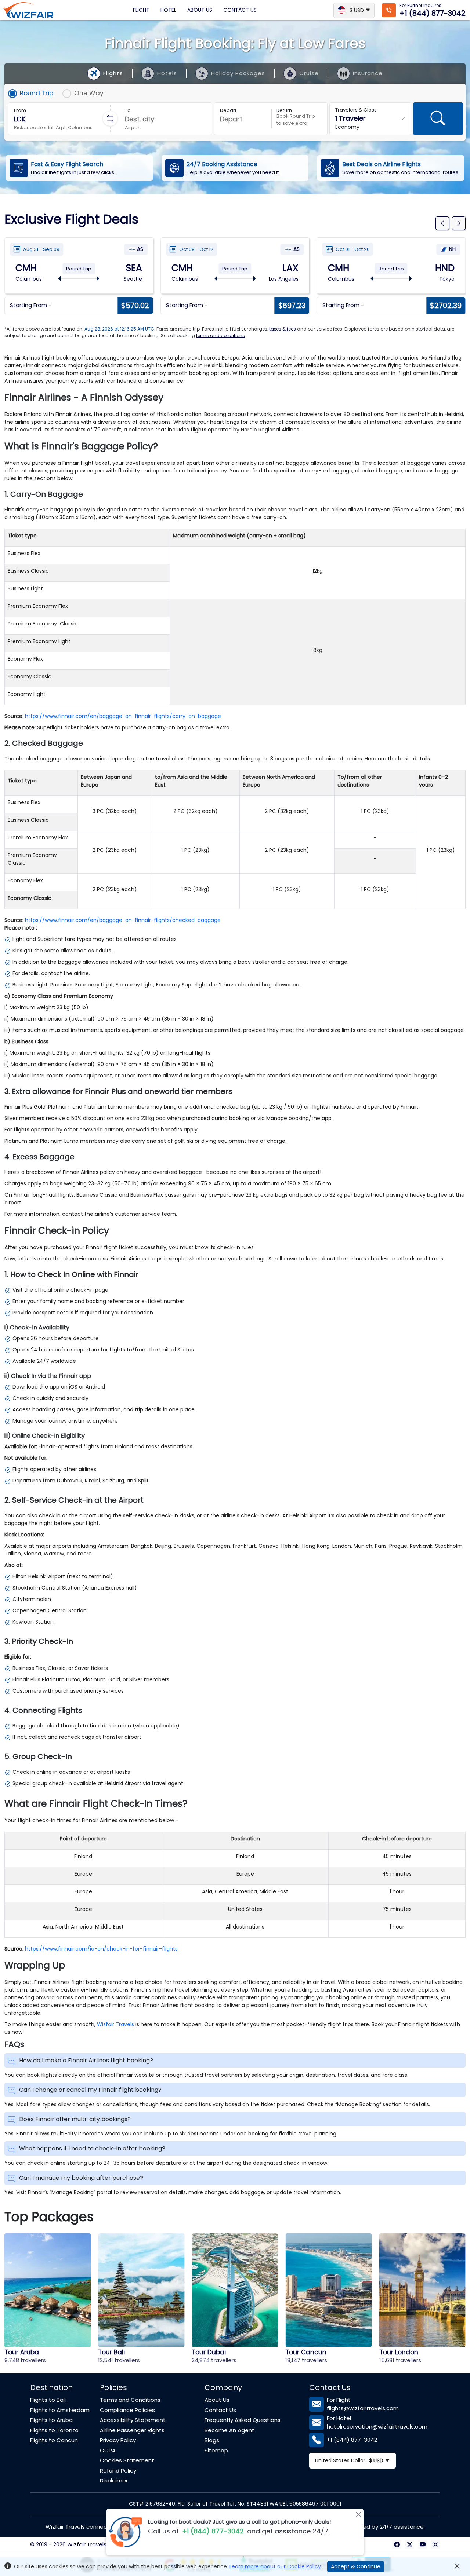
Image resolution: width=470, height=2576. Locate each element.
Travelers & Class (356, 110)
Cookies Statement (127, 2460)
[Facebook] (397, 2544)
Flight (141, 10)
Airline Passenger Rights (132, 2430)
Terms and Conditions (130, 2400)
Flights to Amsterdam (60, 2410)
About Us (200, 10)
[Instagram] (435, 2544)
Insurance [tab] (368, 73)
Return (284, 110)
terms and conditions (220, 335)
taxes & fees (283, 329)
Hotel (168, 10)
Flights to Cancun (54, 2440)
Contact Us (240, 10)
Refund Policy (118, 2471)
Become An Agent (229, 2430)
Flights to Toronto (54, 2430)
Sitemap (216, 2450)
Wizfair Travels (115, 2024)
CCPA (108, 2450)
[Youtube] (422, 2544)
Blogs (212, 2440)
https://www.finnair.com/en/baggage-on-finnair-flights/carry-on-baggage (123, 716)
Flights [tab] (113, 73)
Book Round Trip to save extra (296, 120)
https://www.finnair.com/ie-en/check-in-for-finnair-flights (101, 1949)
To (128, 110)
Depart (228, 110)
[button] (442, 223)
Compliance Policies (127, 2410)
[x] (410, 2544)
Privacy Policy (118, 2440)
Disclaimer (114, 2480)
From (20, 110)
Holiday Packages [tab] (238, 73)
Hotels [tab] (167, 73)
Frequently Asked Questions (243, 2420)
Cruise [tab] (309, 73)
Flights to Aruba (51, 2420)
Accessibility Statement (133, 2420)
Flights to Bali (48, 2400)
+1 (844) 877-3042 (433, 13)
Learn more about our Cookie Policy (275, 2566)
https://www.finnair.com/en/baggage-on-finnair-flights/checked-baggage (123, 920)
